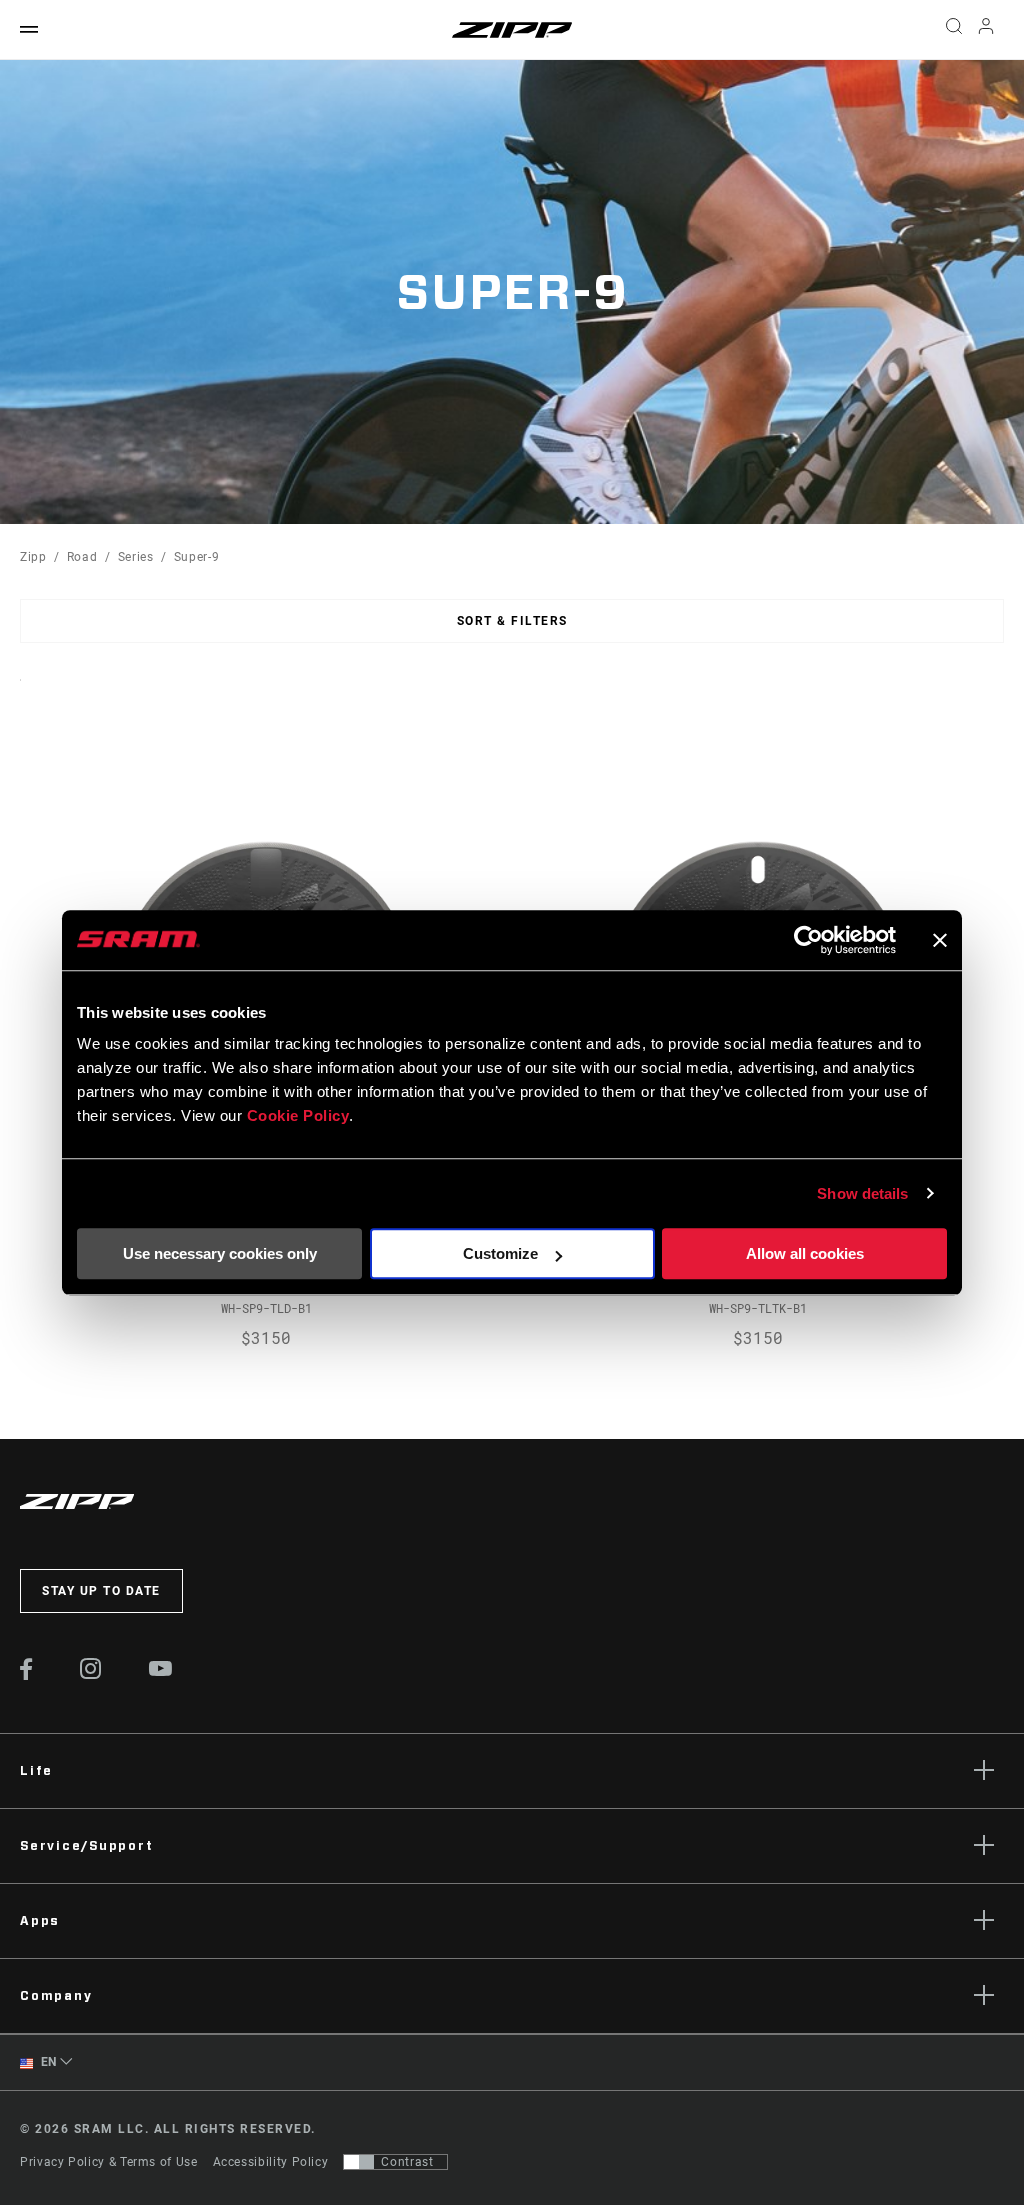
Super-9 (196, 557)
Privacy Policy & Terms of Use (109, 2162)
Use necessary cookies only (220, 1253)
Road (82, 557)
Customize (500, 1253)
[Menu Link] (29, 30)
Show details (862, 1193)
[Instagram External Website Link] (91, 1674)
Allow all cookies (805, 1253)
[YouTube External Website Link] (161, 1671)
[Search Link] (954, 30)
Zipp (33, 557)
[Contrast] (359, 2162)
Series (136, 557)
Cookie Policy (298, 1115)
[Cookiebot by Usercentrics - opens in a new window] (808, 940)
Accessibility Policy (271, 2162)
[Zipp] (512, 30)
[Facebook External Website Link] (26, 1675)
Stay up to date (101, 1591)
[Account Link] (986, 30)
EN (47, 2062)
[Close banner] (940, 940)
